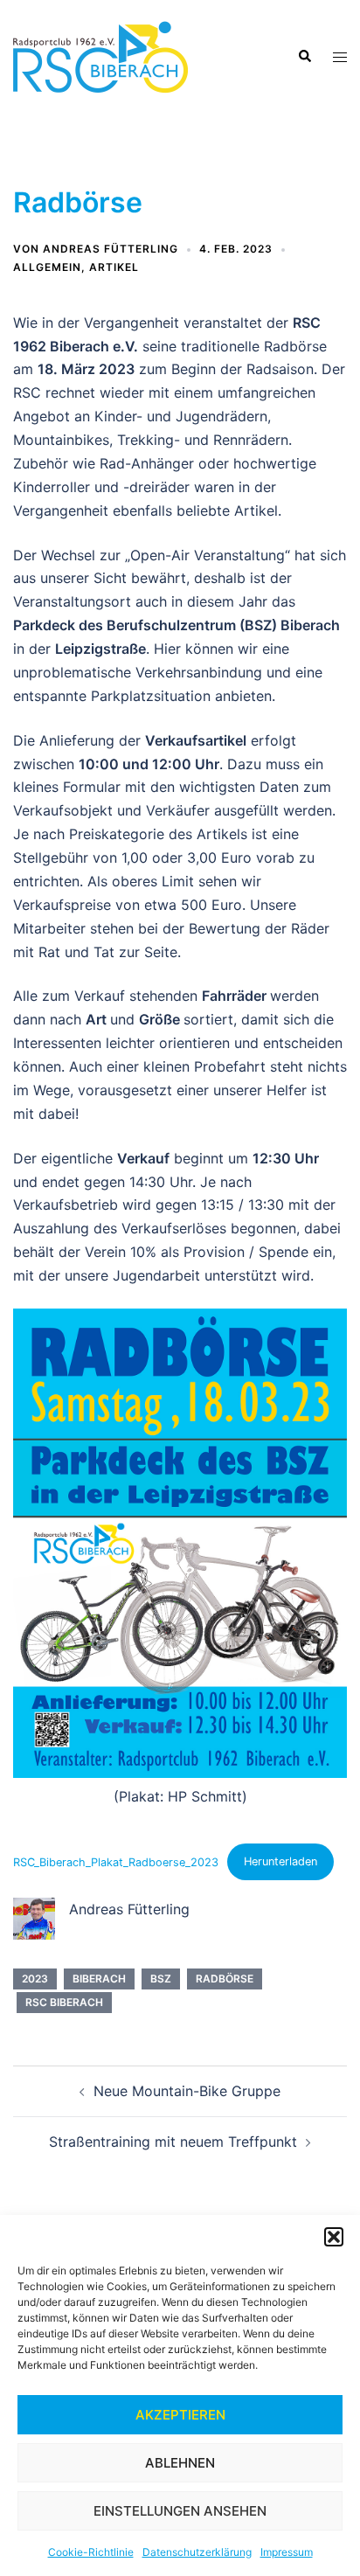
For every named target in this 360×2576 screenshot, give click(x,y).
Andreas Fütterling (111, 249)
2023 (35, 1979)
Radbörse (225, 1979)
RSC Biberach (64, 2002)
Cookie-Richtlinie (91, 2552)
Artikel (114, 267)
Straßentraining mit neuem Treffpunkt (173, 2142)
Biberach (99, 1979)
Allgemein (47, 267)
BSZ (161, 1979)
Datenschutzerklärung (197, 2552)
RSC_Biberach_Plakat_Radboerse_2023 (116, 1861)
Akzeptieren (180, 2415)
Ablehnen (180, 2463)
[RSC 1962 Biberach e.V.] (100, 55)
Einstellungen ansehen (180, 2511)
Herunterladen (280, 1861)
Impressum (287, 2552)
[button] (334, 2237)
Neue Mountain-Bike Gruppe (187, 2091)
